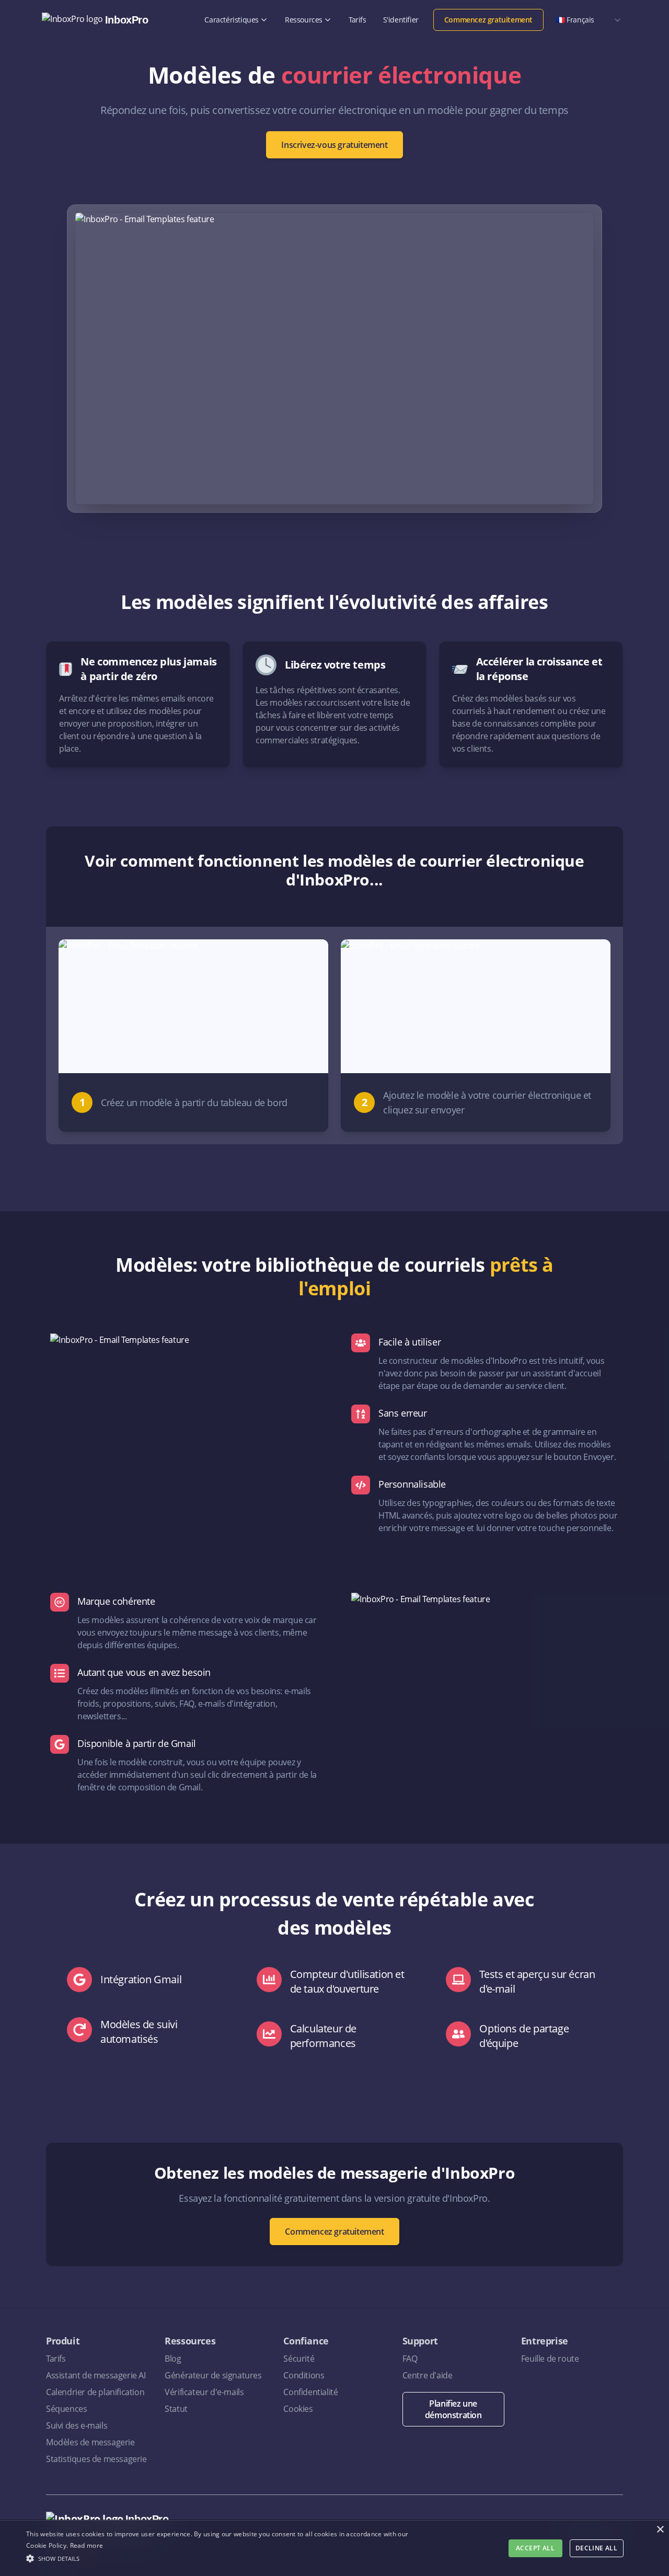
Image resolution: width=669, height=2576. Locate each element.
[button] (227, 2558)
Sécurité (299, 2359)
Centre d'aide (428, 2375)
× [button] (660, 2530)
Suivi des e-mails (77, 2425)
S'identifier (401, 20)
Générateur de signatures (213, 2375)
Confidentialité (310, 2392)
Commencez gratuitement (488, 20)
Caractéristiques (232, 20)
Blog (173, 2359)
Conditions (304, 2375)
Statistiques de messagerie (96, 2459)
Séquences (66, 2409)
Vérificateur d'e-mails (204, 2392)
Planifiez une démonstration (453, 2409)
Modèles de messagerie (90, 2442)
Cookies (298, 2409)
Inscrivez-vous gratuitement (334, 145)
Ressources (304, 20)
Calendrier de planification (95, 2392)
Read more (87, 2545)
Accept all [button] (535, 2548)
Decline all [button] (596, 2548)
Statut (176, 2409)
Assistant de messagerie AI (96, 2375)
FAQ (410, 2359)
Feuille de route (550, 2359)
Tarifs (357, 20)
